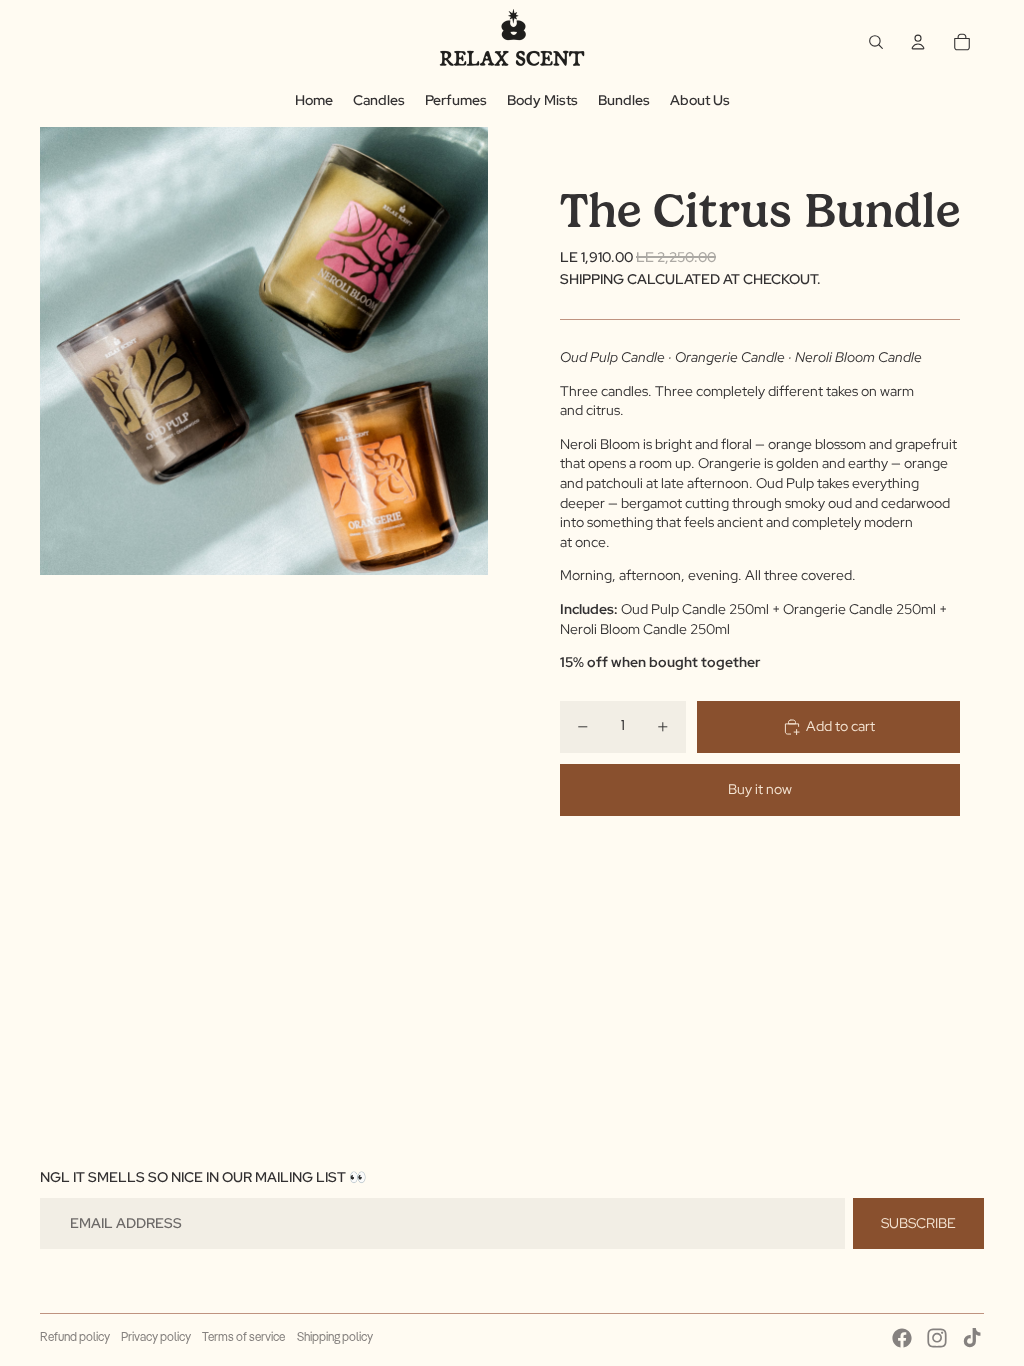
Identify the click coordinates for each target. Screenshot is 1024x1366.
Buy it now (760, 789)
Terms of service (243, 1338)
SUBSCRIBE (918, 1223)
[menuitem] (314, 101)
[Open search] (876, 42)
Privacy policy (156, 1338)
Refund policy (75, 1338)
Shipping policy (335, 1338)
